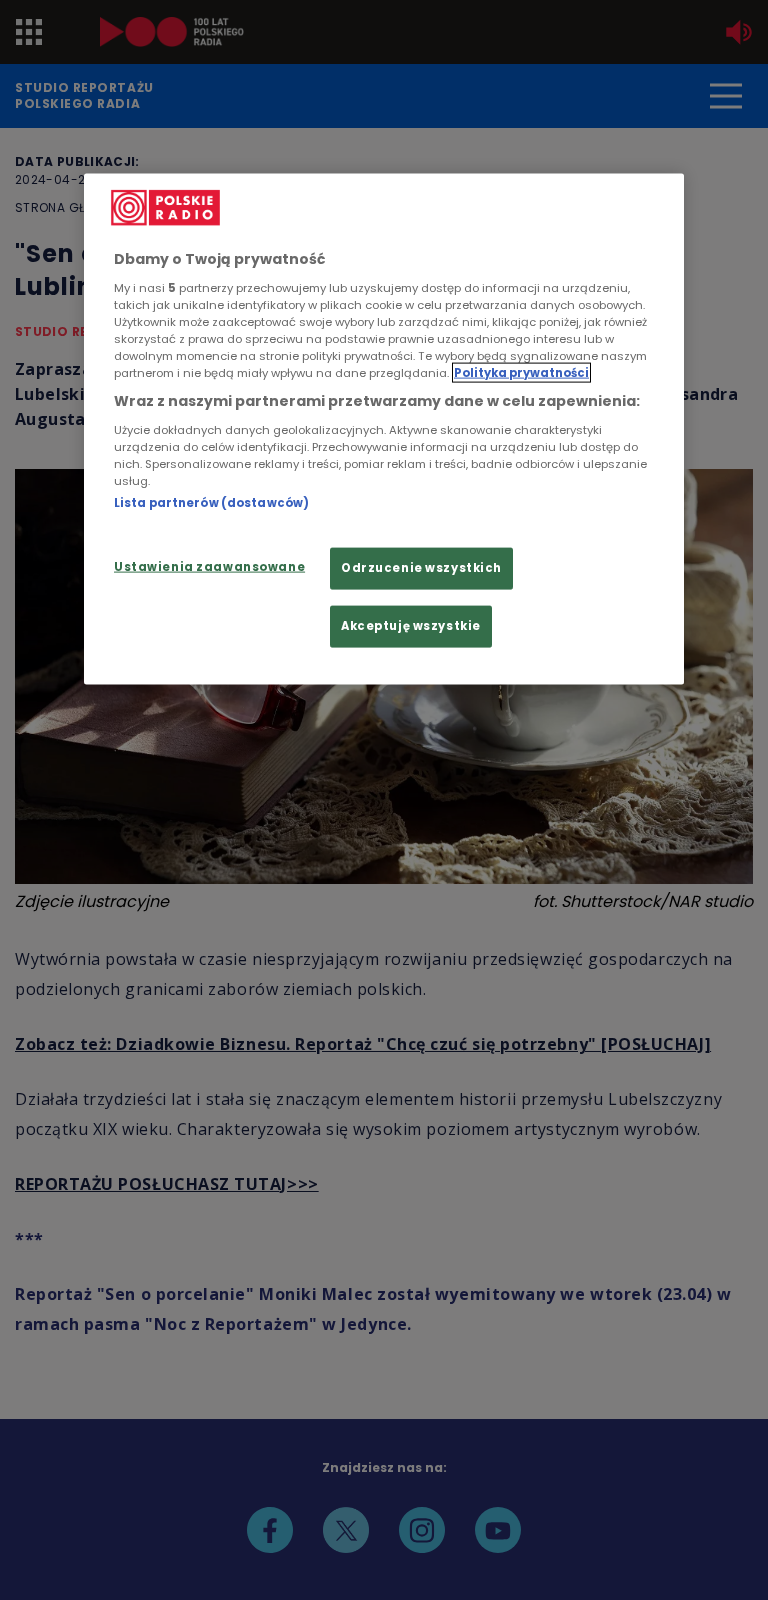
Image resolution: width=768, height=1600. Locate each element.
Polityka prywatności (521, 373)
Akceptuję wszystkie (411, 625)
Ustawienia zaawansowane (209, 567)
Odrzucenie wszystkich (421, 568)
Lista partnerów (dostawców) (211, 502)
